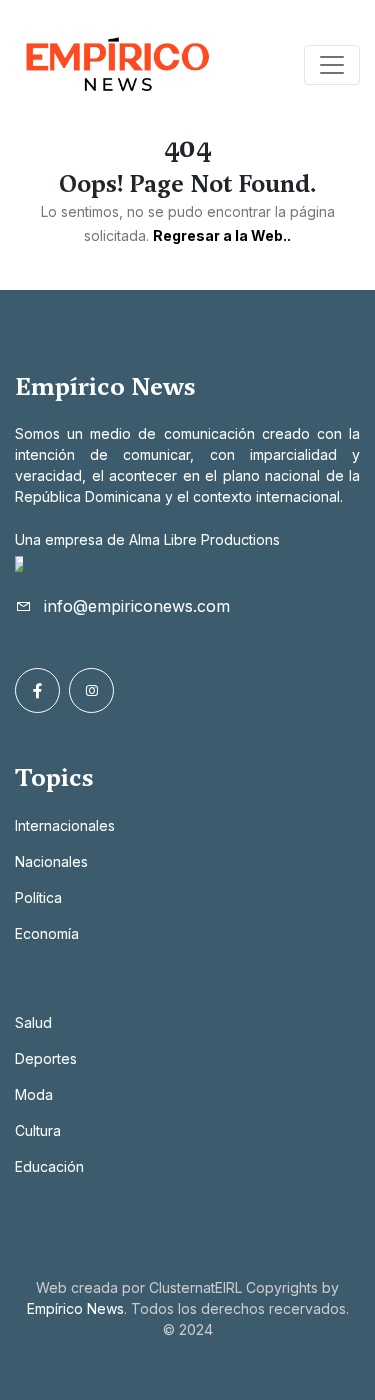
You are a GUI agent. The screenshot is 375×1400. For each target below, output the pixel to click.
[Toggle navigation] (332, 65)
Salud (33, 1022)
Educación (49, 1166)
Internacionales (65, 825)
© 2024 (188, 1329)
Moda (34, 1094)
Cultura (38, 1130)
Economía (47, 933)
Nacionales (51, 861)
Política (38, 897)
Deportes (46, 1058)
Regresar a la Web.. (222, 235)
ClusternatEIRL (195, 1287)
